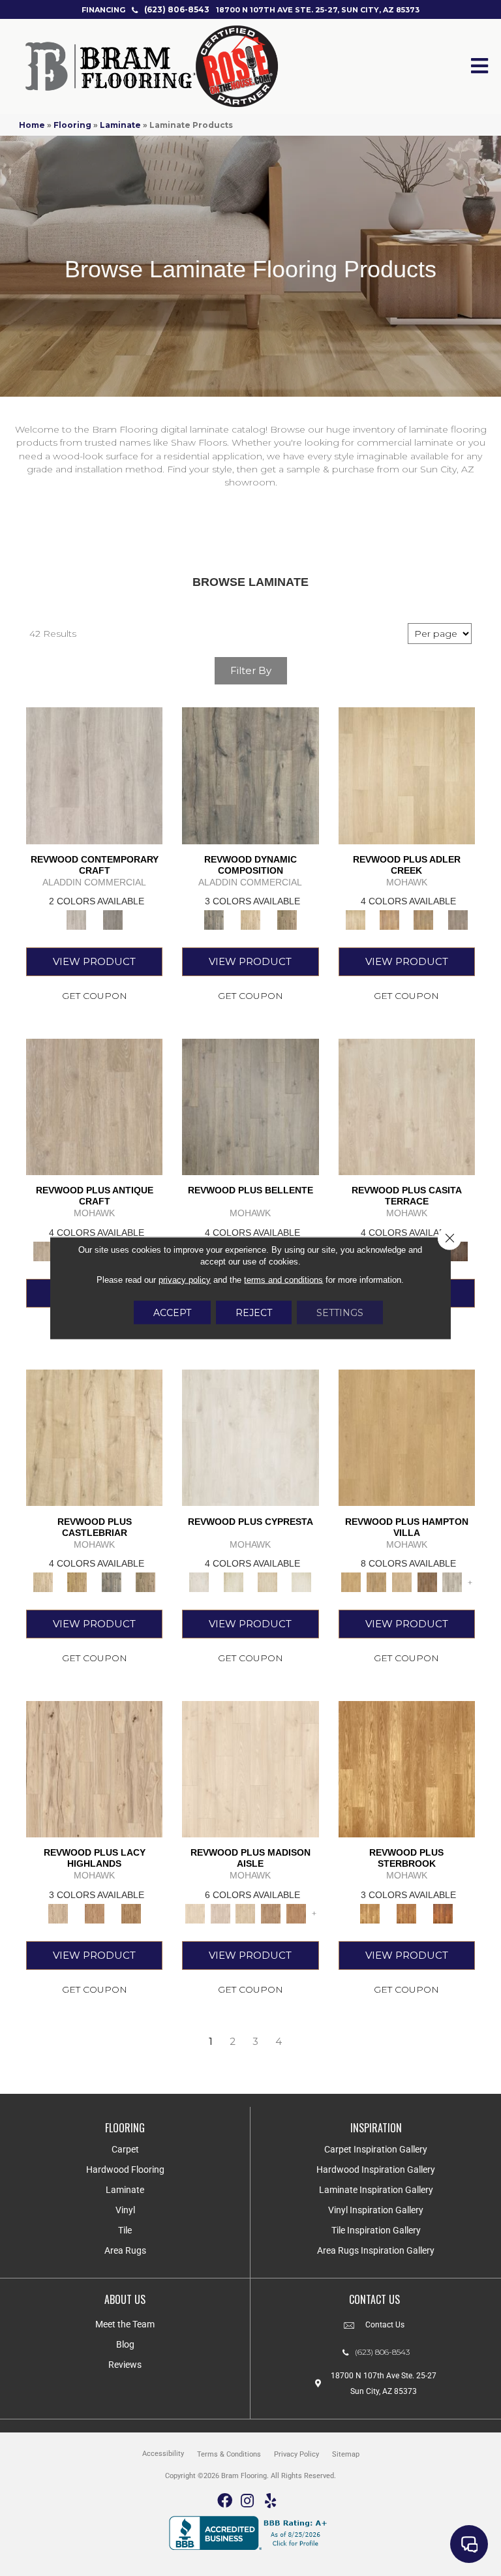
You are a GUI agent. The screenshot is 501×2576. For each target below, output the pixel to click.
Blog (125, 2344)
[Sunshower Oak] (452, 1581)
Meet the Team (125, 2324)
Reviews (125, 2365)
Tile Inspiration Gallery (376, 2230)
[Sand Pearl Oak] (94, 1437)
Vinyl (125, 2210)
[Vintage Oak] (113, 919)
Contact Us (385, 2325)
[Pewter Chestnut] (220, 1912)
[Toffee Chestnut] (296, 1912)
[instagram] (247, 2501)
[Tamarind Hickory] (131, 1912)
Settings (340, 1313)
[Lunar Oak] (112, 1581)
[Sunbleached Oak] (402, 1581)
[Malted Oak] (423, 919)
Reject (254, 1313)
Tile (125, 2230)
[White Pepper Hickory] (94, 1768)
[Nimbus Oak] (407, 1106)
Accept (172, 1313)
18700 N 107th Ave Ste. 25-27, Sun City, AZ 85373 (318, 10)
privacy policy (185, 1280)
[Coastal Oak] (250, 919)
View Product (94, 961)
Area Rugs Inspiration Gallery (376, 2250)
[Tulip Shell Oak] (376, 1581)
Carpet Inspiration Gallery (376, 2149)
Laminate (120, 125)
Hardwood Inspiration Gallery (376, 2170)
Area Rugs (125, 2250)
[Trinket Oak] (145, 1581)
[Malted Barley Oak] (406, 1912)
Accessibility (163, 2454)
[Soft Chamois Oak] (94, 1106)
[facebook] (225, 2501)
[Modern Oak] (250, 774)
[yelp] (270, 2501)
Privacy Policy (296, 2454)
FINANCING (103, 10)
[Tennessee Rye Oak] (407, 1768)
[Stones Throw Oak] (458, 919)
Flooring (72, 125)
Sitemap (346, 2454)
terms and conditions (283, 1280)
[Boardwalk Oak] (287, 919)
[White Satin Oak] (301, 1581)
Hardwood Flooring (125, 2170)
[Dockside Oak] (427, 1581)
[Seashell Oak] (94, 774)
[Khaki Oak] (234, 1581)
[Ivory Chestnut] (246, 1912)
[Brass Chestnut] (271, 1912)
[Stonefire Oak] (250, 1106)
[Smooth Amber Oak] (443, 1912)
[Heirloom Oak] (250, 1437)
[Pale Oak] (407, 774)
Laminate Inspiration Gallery (376, 2190)
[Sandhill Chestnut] (250, 1768)
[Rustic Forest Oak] (458, 1250)
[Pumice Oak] (267, 1581)
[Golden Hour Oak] (407, 1437)
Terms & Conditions (229, 2454)
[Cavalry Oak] (77, 1581)
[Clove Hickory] (95, 1912)
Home (32, 125)
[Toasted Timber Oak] (389, 919)
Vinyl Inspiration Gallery (376, 2210)
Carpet (125, 2149)
